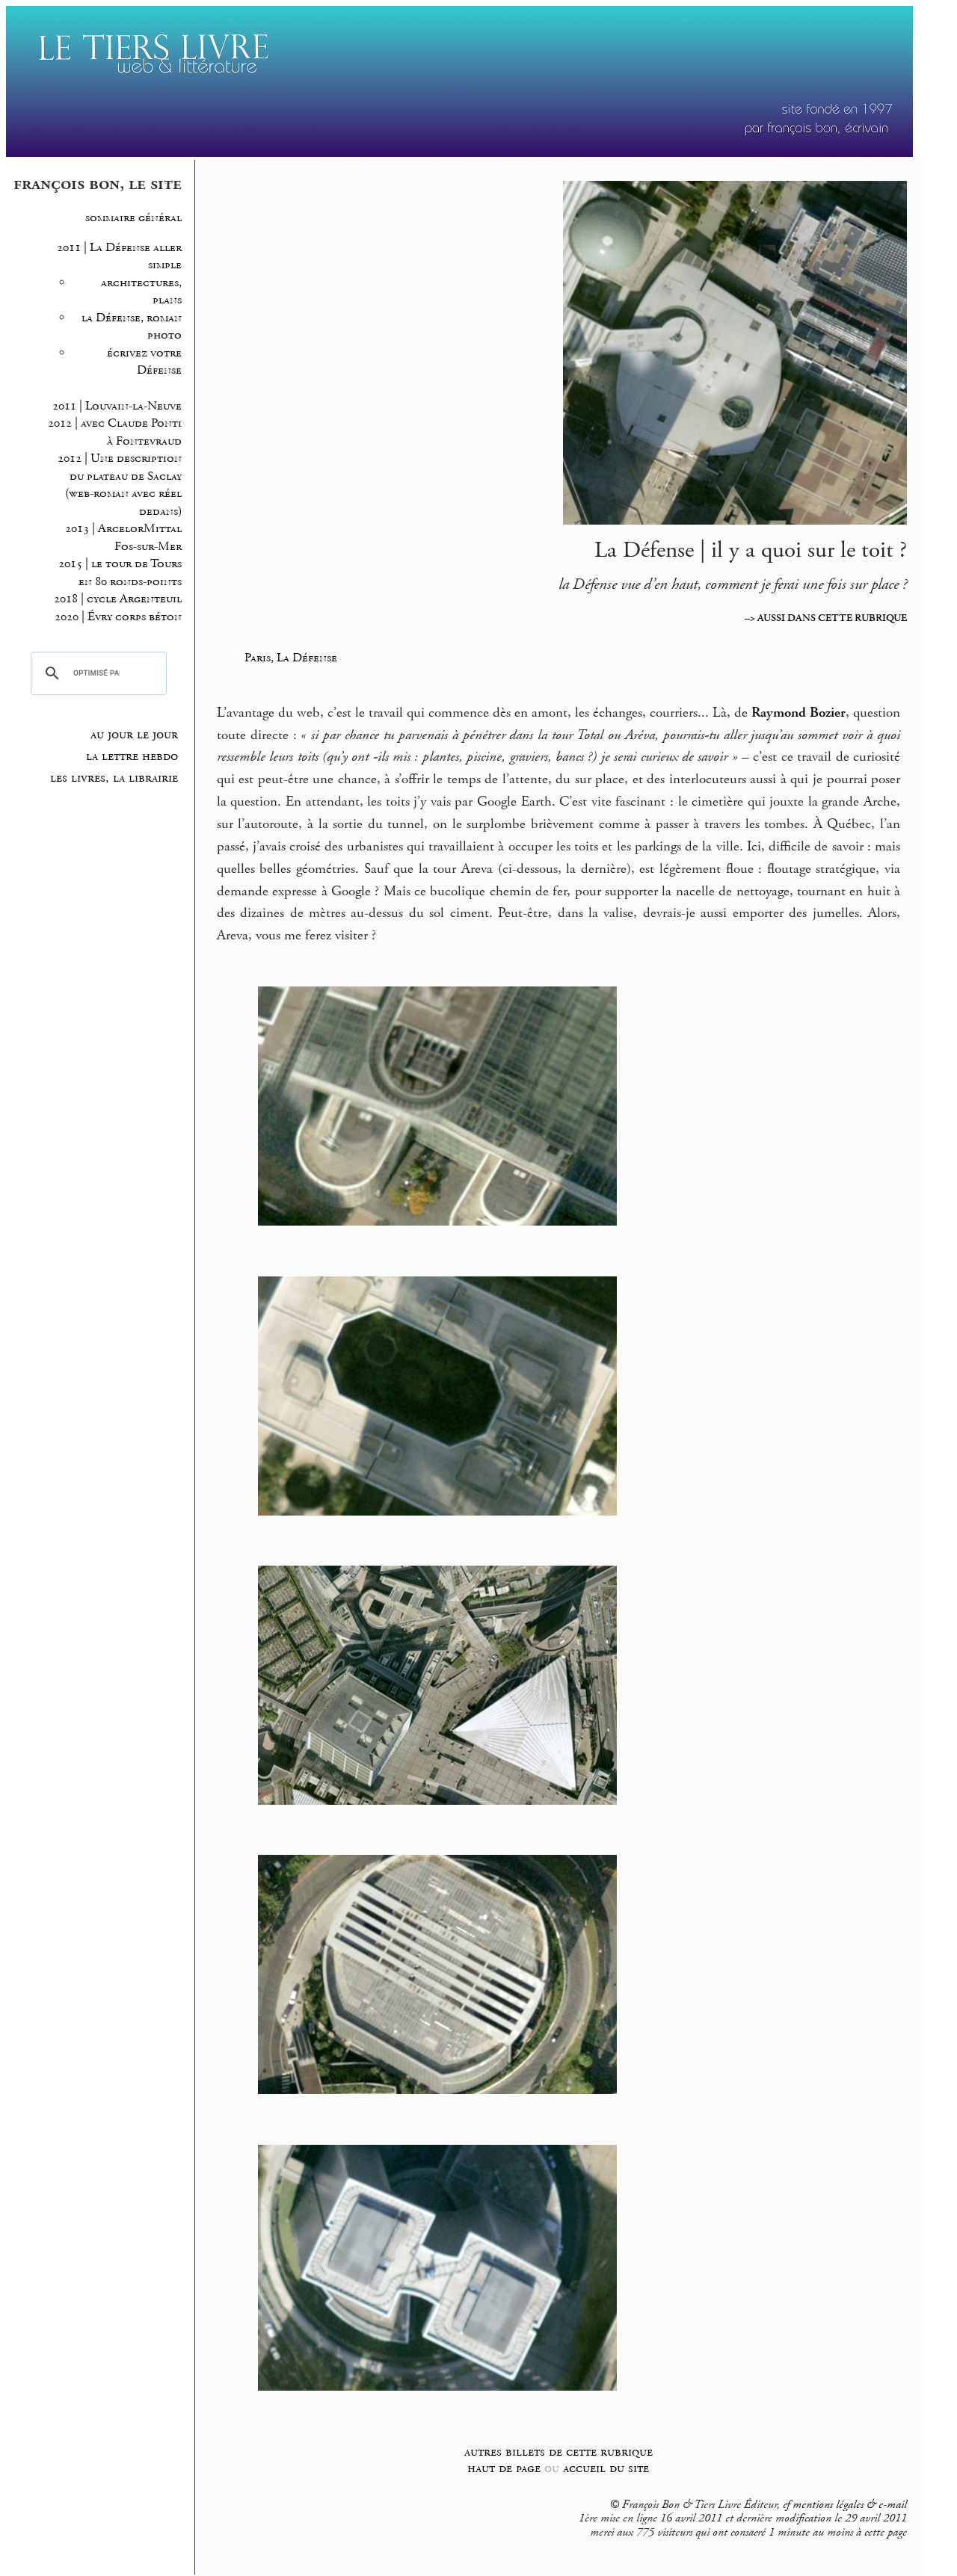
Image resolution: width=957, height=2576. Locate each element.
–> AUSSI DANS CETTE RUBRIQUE (826, 618)
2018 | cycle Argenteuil (118, 599)
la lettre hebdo (132, 756)
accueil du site (606, 2468)
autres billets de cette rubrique (558, 2452)
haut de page (504, 2468)
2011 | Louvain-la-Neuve (117, 406)
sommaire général (133, 218)
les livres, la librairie (114, 778)
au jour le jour (134, 735)
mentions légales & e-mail (850, 2505)
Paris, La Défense (291, 658)
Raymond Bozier (798, 713)
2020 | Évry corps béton (118, 617)
